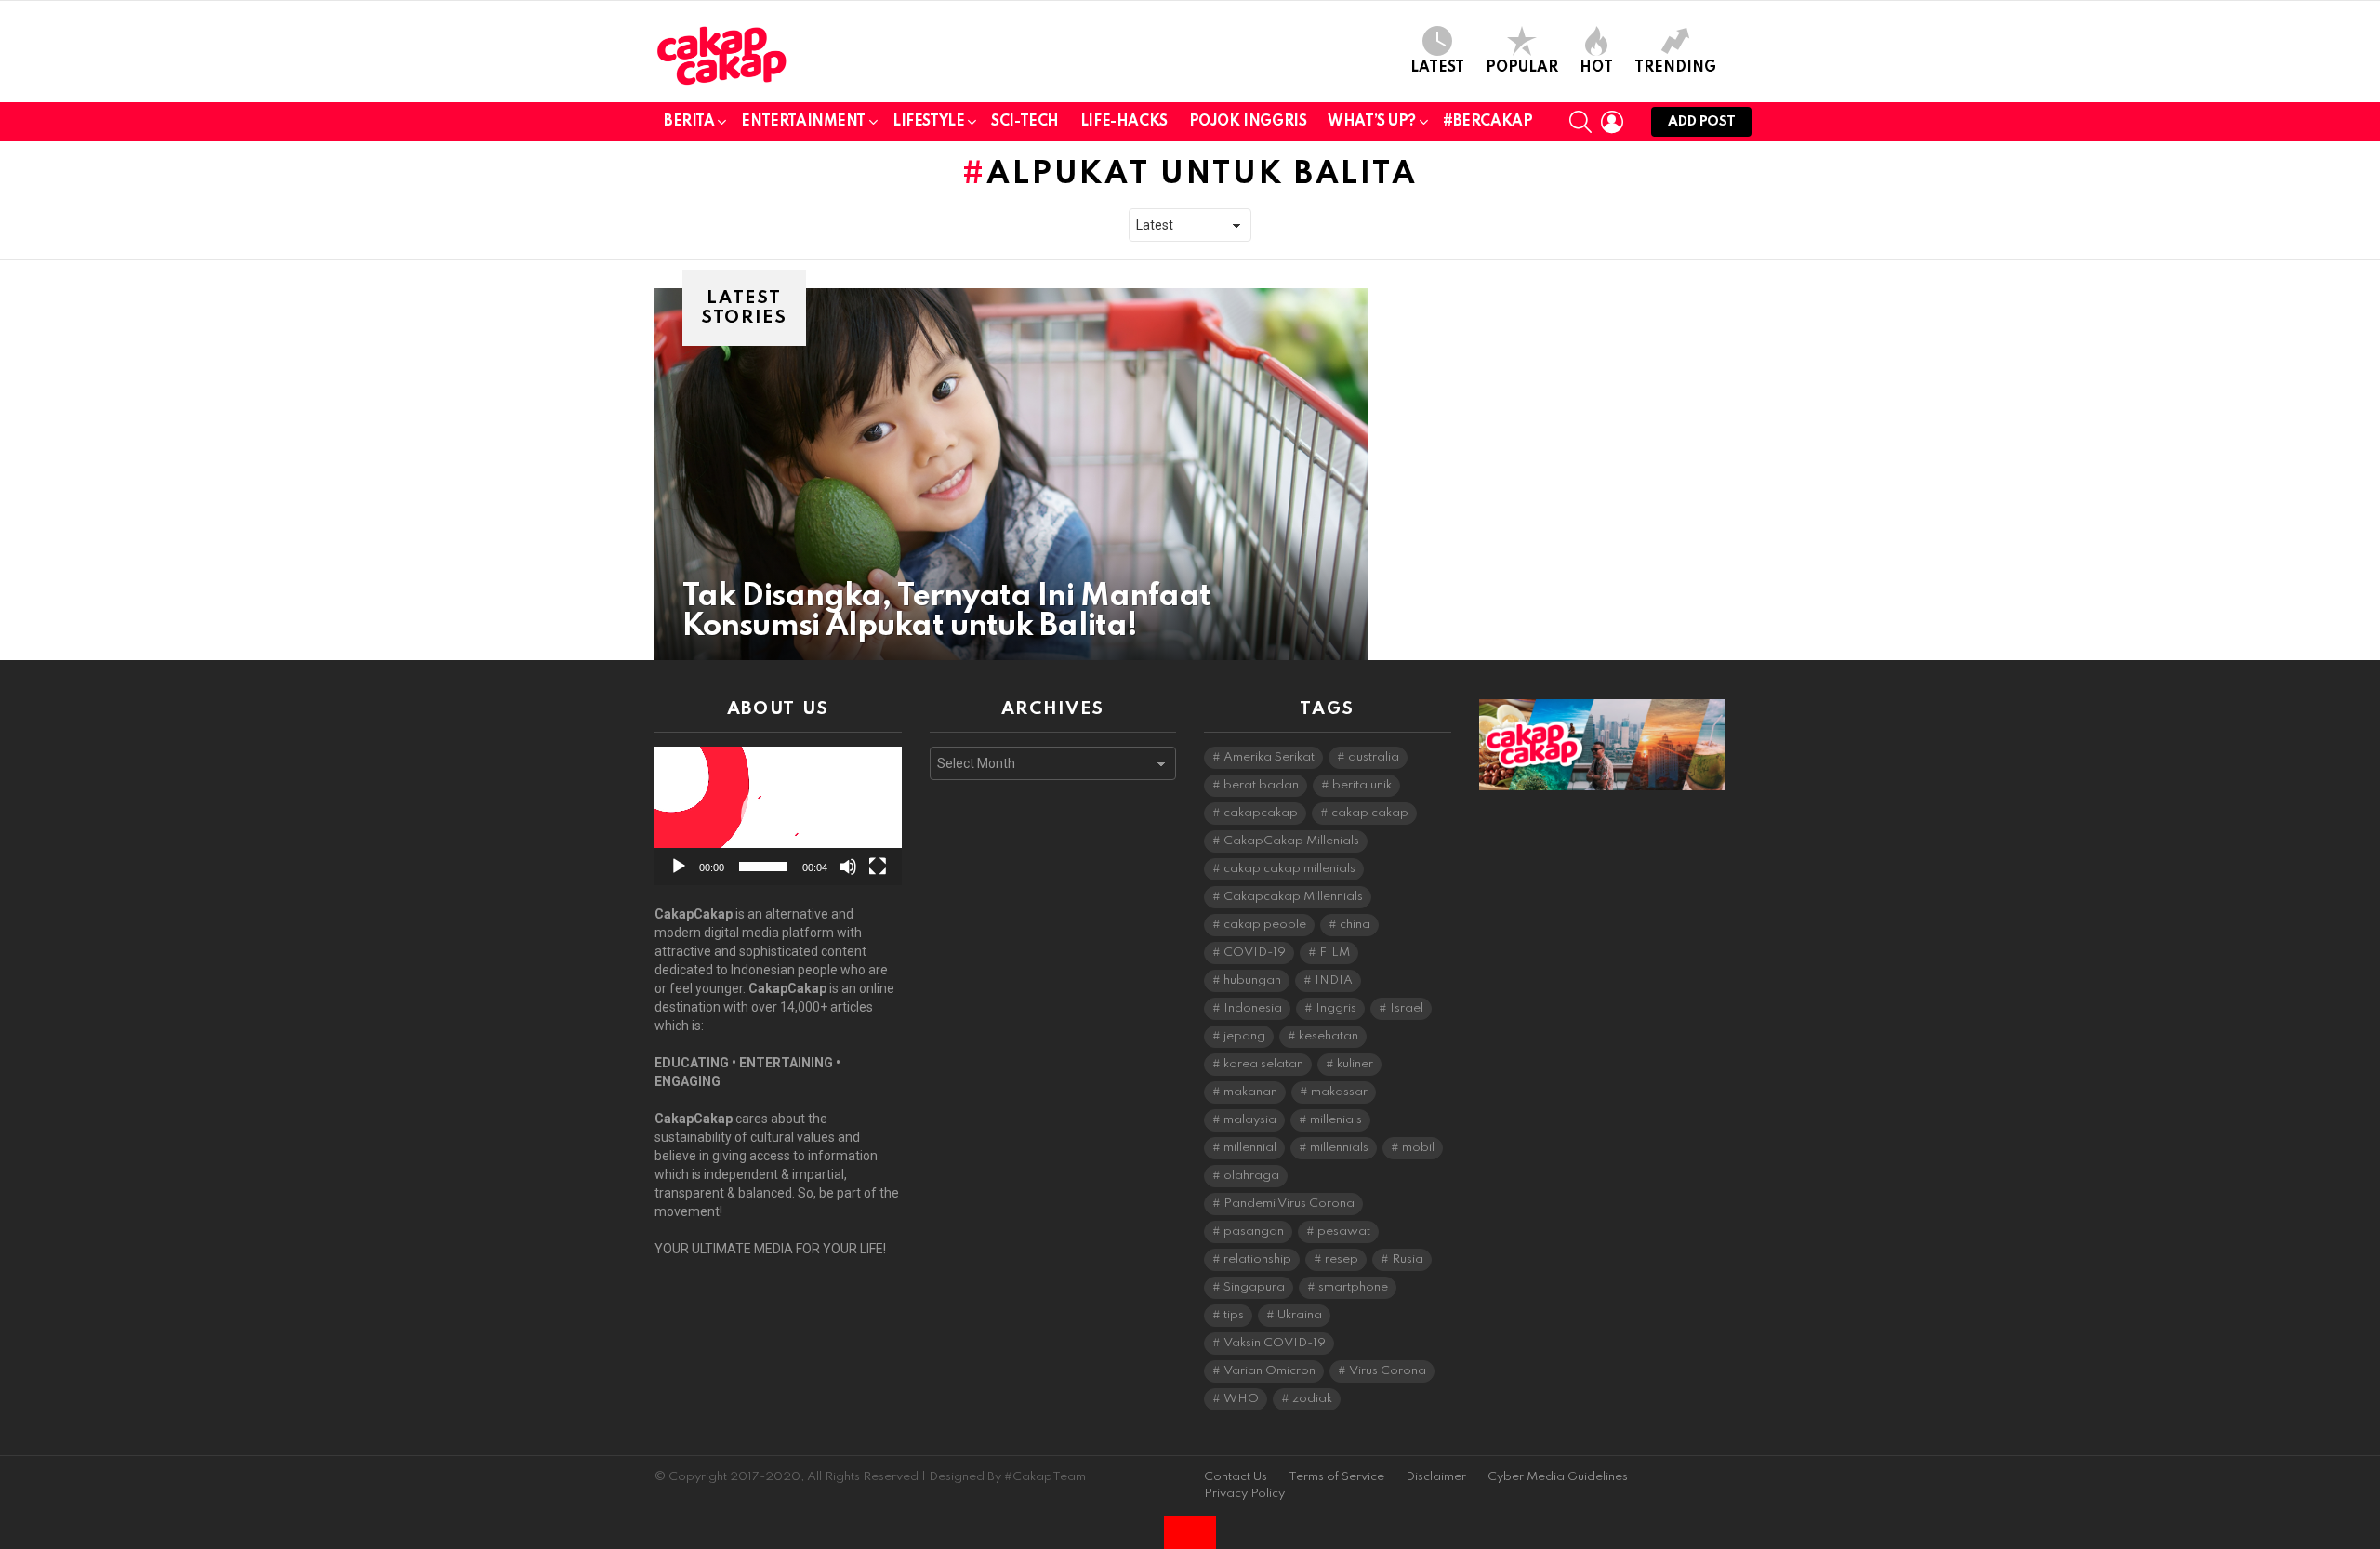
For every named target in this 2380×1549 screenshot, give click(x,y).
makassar (1339, 1092)
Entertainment (803, 122)
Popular (1522, 68)
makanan (1250, 1092)
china (1355, 925)
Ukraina (1300, 1315)
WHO (1241, 1399)
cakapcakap (1261, 813)
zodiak (1312, 1399)
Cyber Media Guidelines (1558, 1477)
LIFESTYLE (928, 122)
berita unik (1362, 785)
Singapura (1254, 1287)
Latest (1437, 68)
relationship (1257, 1259)
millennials (1339, 1148)
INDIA (1334, 980)
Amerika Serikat (1269, 757)
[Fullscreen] (878, 867)
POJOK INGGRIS (1248, 122)
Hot (1596, 68)
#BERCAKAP (1487, 122)
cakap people (1265, 925)
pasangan (1254, 1231)
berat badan (1261, 785)
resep (1342, 1259)
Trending (1675, 68)
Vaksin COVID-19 (1275, 1343)
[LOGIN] (1612, 122)
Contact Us (1236, 1477)
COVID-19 (1255, 953)
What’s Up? (1372, 122)
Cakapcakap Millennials (1293, 897)
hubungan (1252, 980)
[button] (778, 816)
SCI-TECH (1025, 122)
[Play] (679, 867)
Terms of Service (1336, 1477)
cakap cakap (1370, 813)
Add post (1701, 122)
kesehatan (1329, 1036)
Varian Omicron (1269, 1371)
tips (1234, 1315)
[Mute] (848, 867)
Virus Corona (1388, 1371)
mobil (1418, 1148)
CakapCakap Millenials (1291, 841)
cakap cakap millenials (1289, 869)
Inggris (1336, 1008)
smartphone (1353, 1287)
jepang (1244, 1036)
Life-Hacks (1124, 122)
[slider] (763, 867)
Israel (1407, 1008)
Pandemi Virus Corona (1289, 1204)
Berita (689, 122)
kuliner (1355, 1064)
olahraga (1251, 1176)
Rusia (1408, 1259)
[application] (778, 816)
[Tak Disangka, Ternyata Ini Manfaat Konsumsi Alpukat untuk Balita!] (1011, 474)
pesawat (1344, 1231)
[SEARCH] (1580, 122)
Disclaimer (1436, 1477)
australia (1374, 757)
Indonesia (1253, 1008)
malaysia (1250, 1120)
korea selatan (1263, 1064)
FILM (1335, 953)
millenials (1336, 1120)
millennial (1250, 1148)
